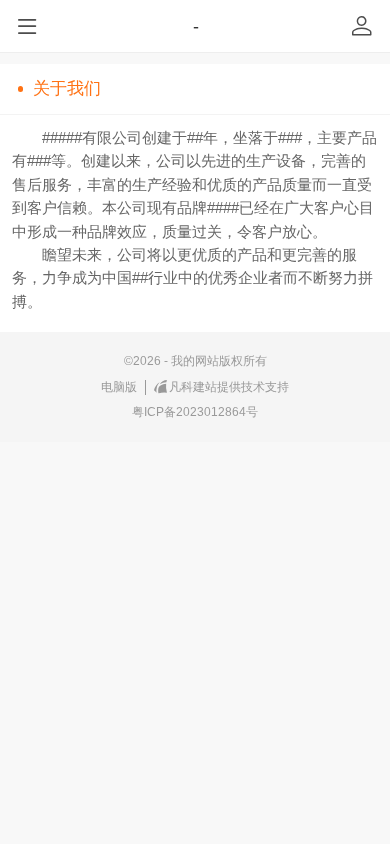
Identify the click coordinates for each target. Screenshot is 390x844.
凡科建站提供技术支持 (229, 387)
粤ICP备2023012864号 (195, 412)
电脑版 (119, 387)
